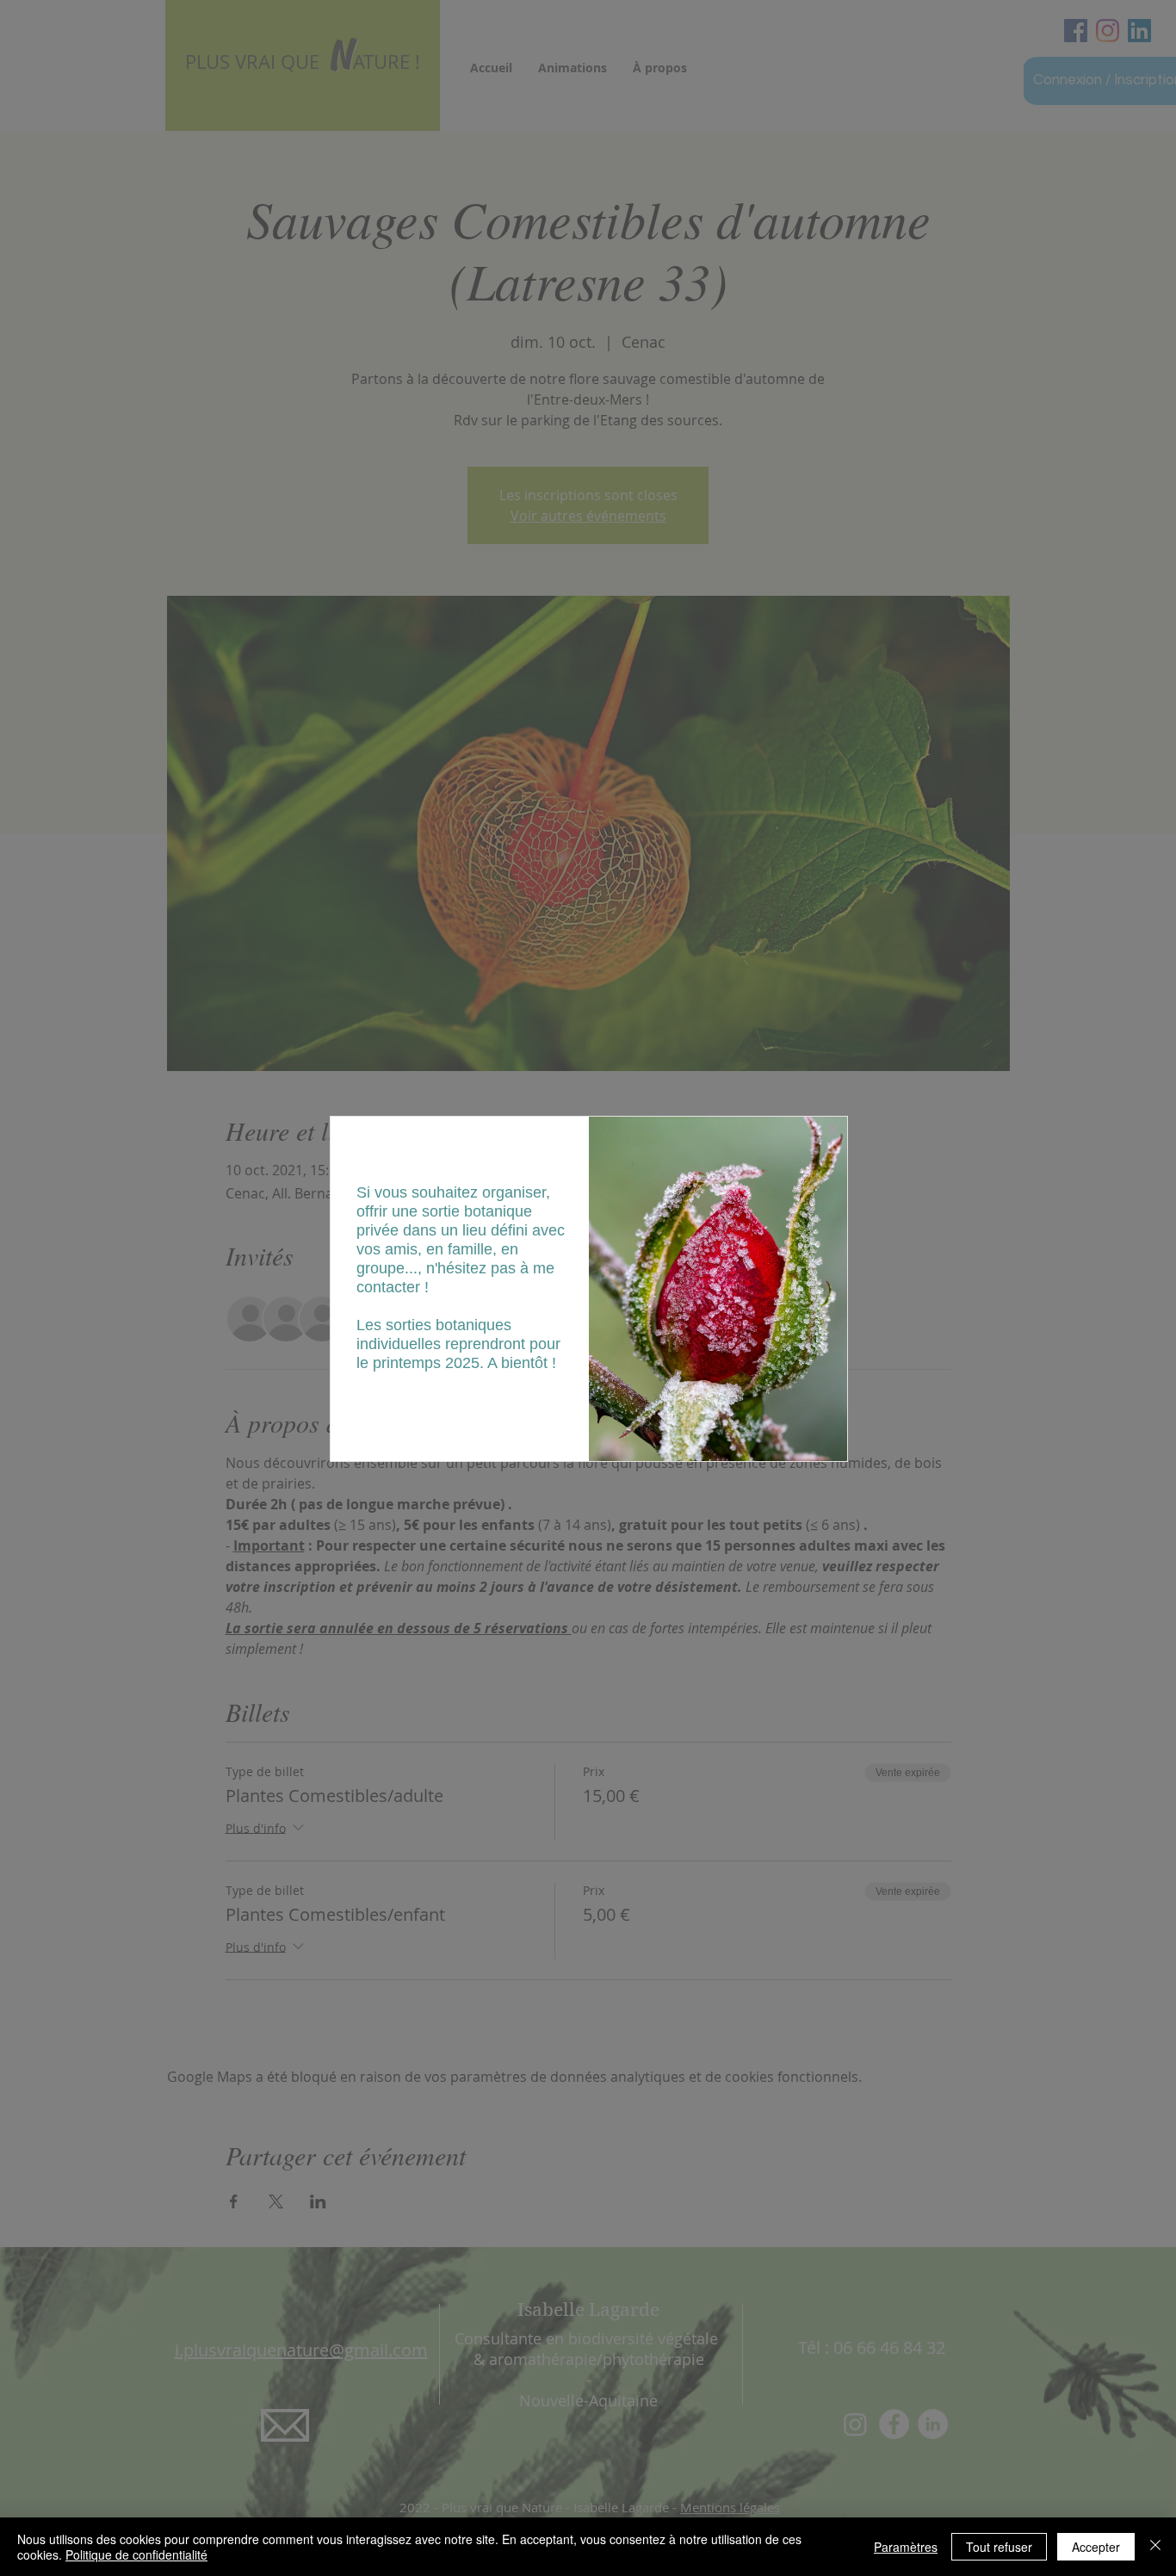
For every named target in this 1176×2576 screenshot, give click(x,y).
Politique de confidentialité (136, 2554)
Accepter (1096, 2547)
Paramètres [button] (906, 2547)
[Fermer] (1155, 2547)
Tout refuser (999, 2547)
